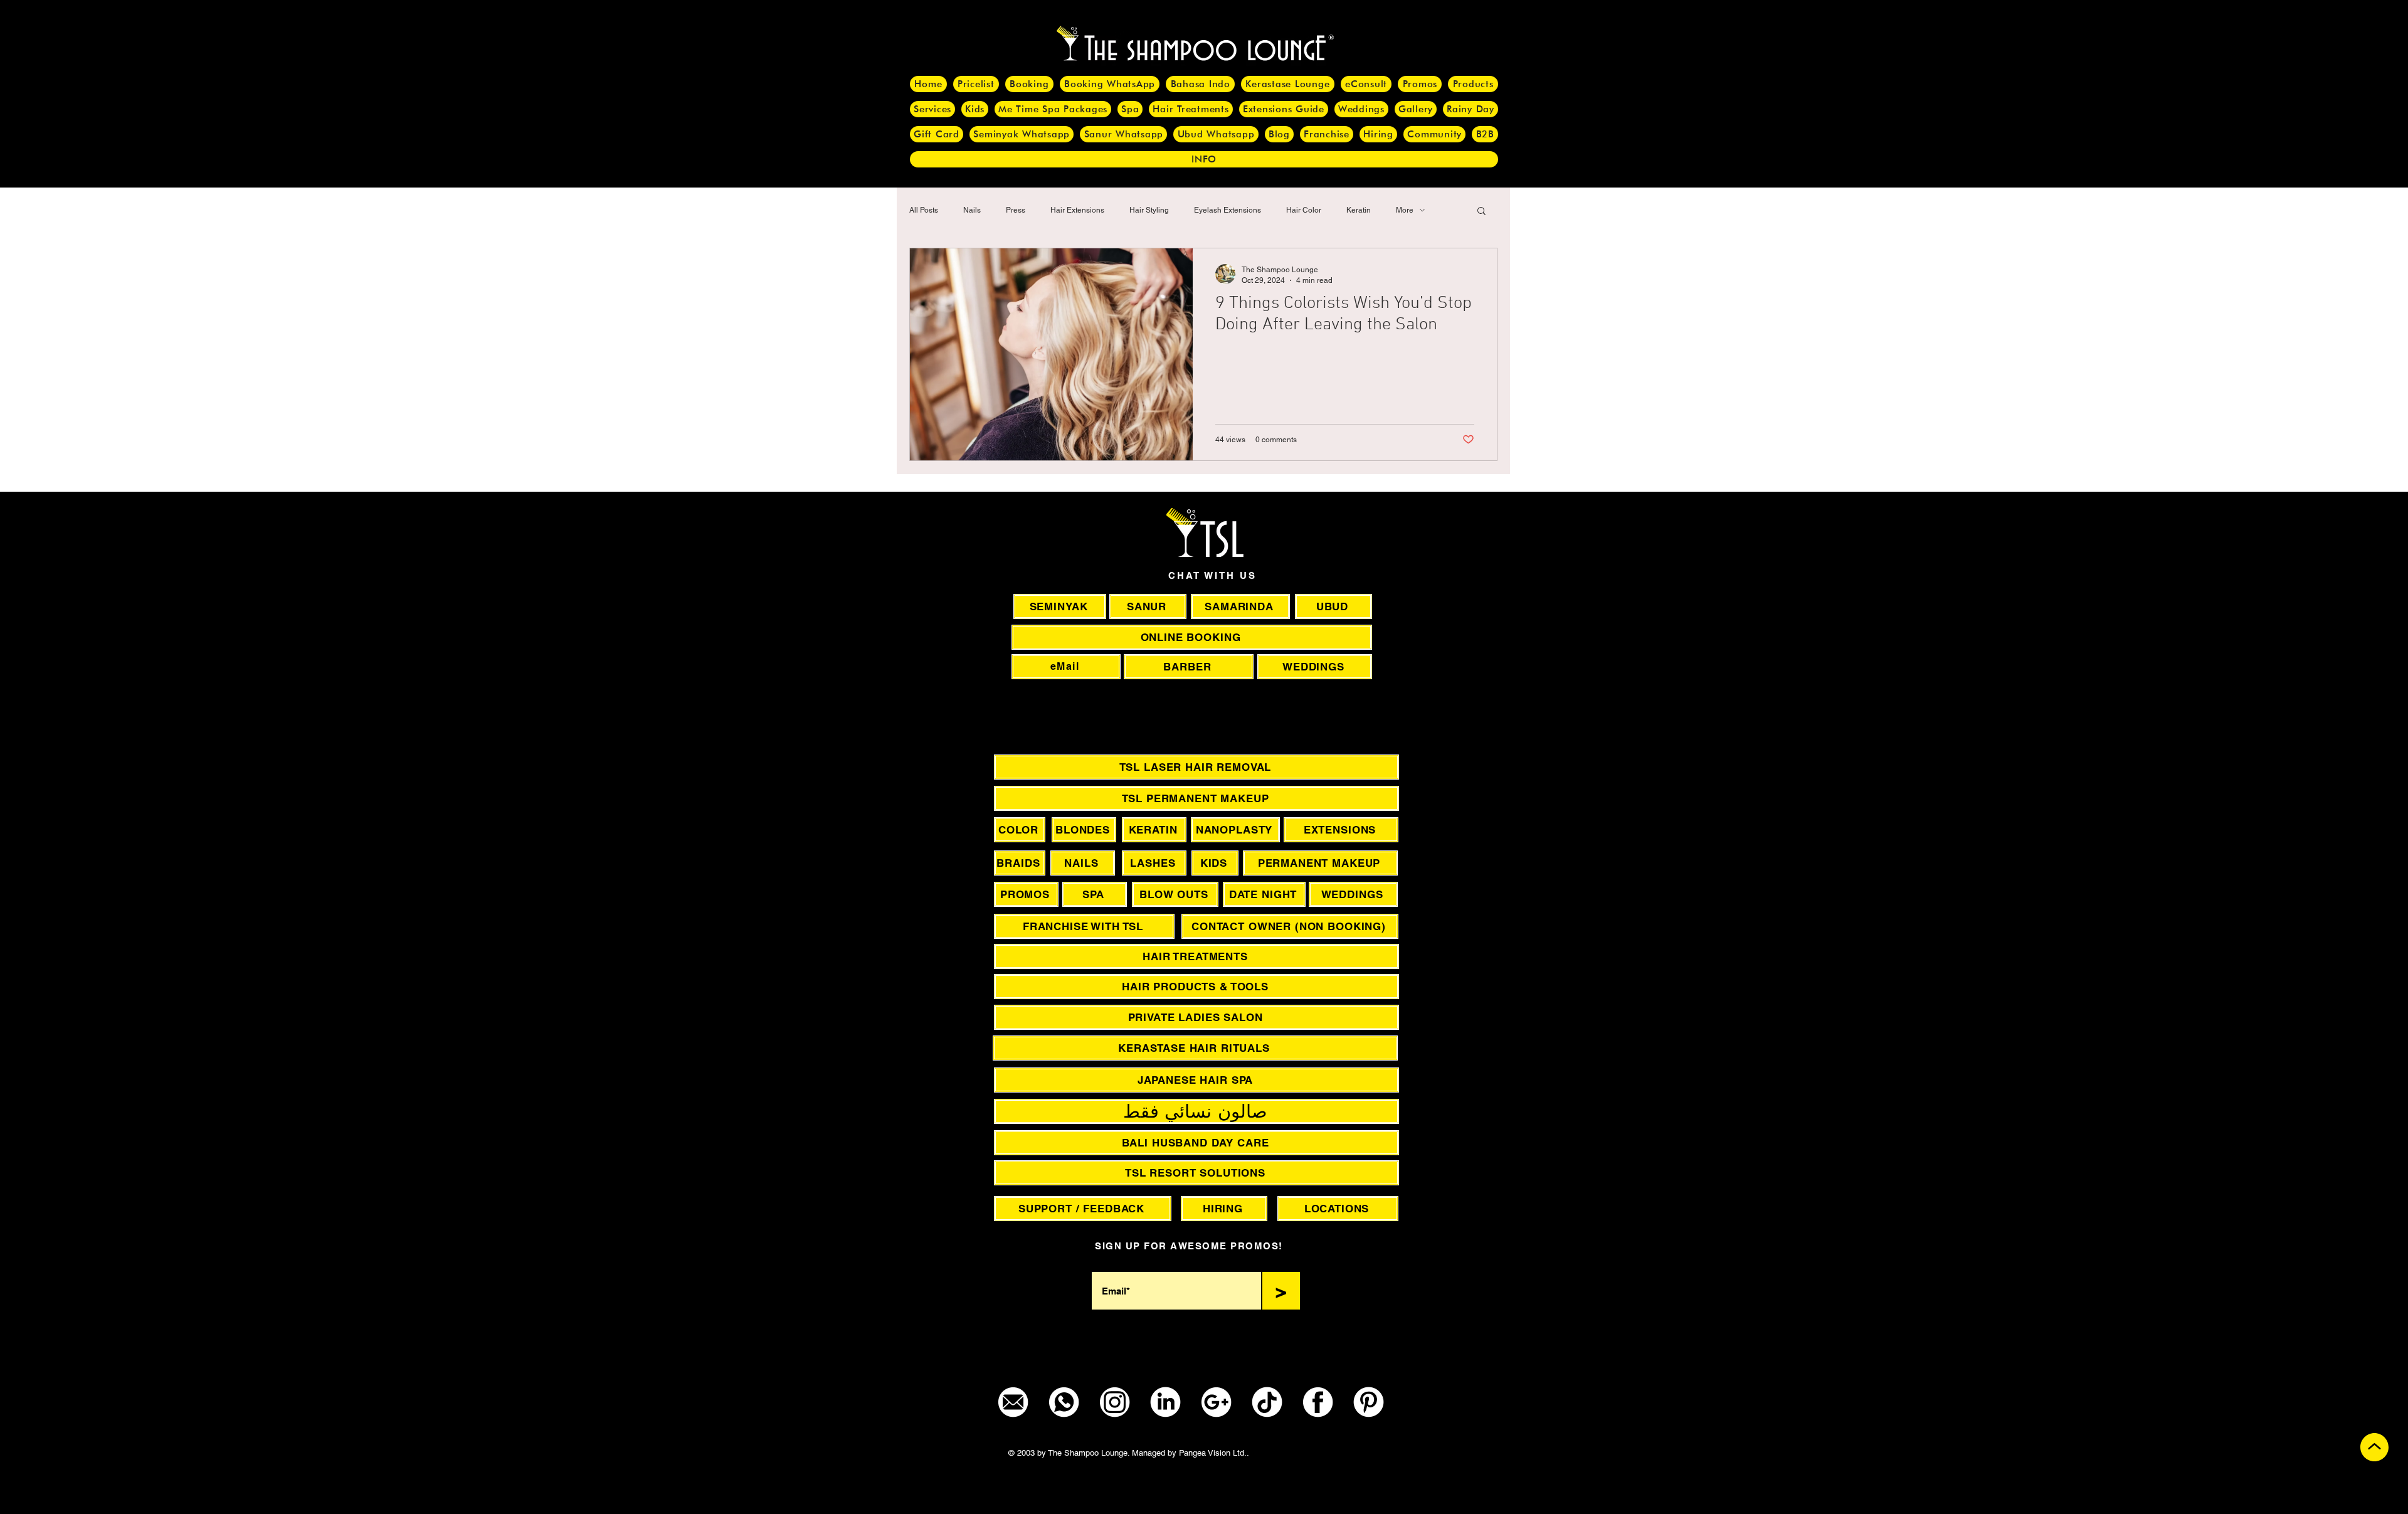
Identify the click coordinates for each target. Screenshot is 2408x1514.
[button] (1481, 212)
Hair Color (1304, 210)
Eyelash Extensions (1228, 210)
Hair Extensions (1077, 210)
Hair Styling (1149, 210)
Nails (972, 210)
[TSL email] (1013, 1402)
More (1405, 210)
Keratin (1359, 210)
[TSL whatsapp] (1064, 1402)
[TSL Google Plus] (1216, 1402)
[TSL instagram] (1115, 1402)
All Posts (924, 210)
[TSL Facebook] (1318, 1402)
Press (1016, 210)
